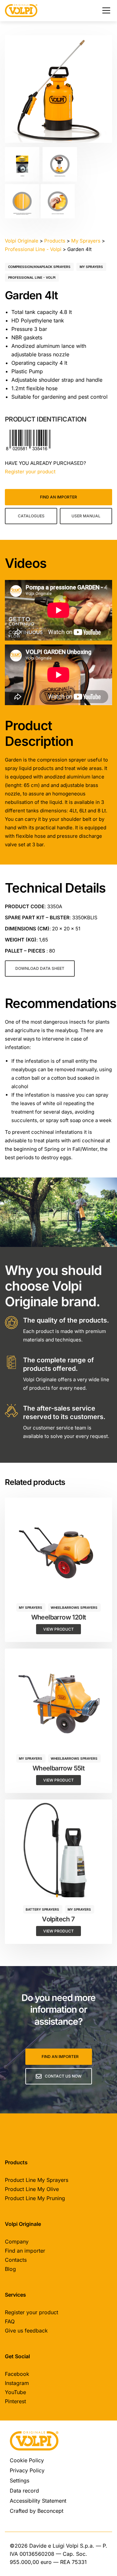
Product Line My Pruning (35, 2198)
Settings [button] (19, 2480)
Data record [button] (24, 2491)
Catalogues (31, 516)
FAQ (10, 2321)
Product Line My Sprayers (37, 2180)
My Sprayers (91, 267)
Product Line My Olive (32, 2189)
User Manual (86, 516)
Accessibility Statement (38, 2501)
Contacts (16, 2260)
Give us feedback (26, 2331)
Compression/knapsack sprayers (39, 267)
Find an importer (58, 497)
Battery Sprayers (42, 1909)
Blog (10, 2269)
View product (58, 1629)
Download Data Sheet (40, 968)
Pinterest (15, 2401)
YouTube (15, 2392)
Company (17, 2242)
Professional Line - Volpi (32, 277)
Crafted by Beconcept (37, 2511)
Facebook (17, 2374)
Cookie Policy (27, 2460)
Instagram (17, 2383)
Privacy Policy (27, 2470)
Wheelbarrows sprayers (74, 1607)
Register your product (30, 472)
